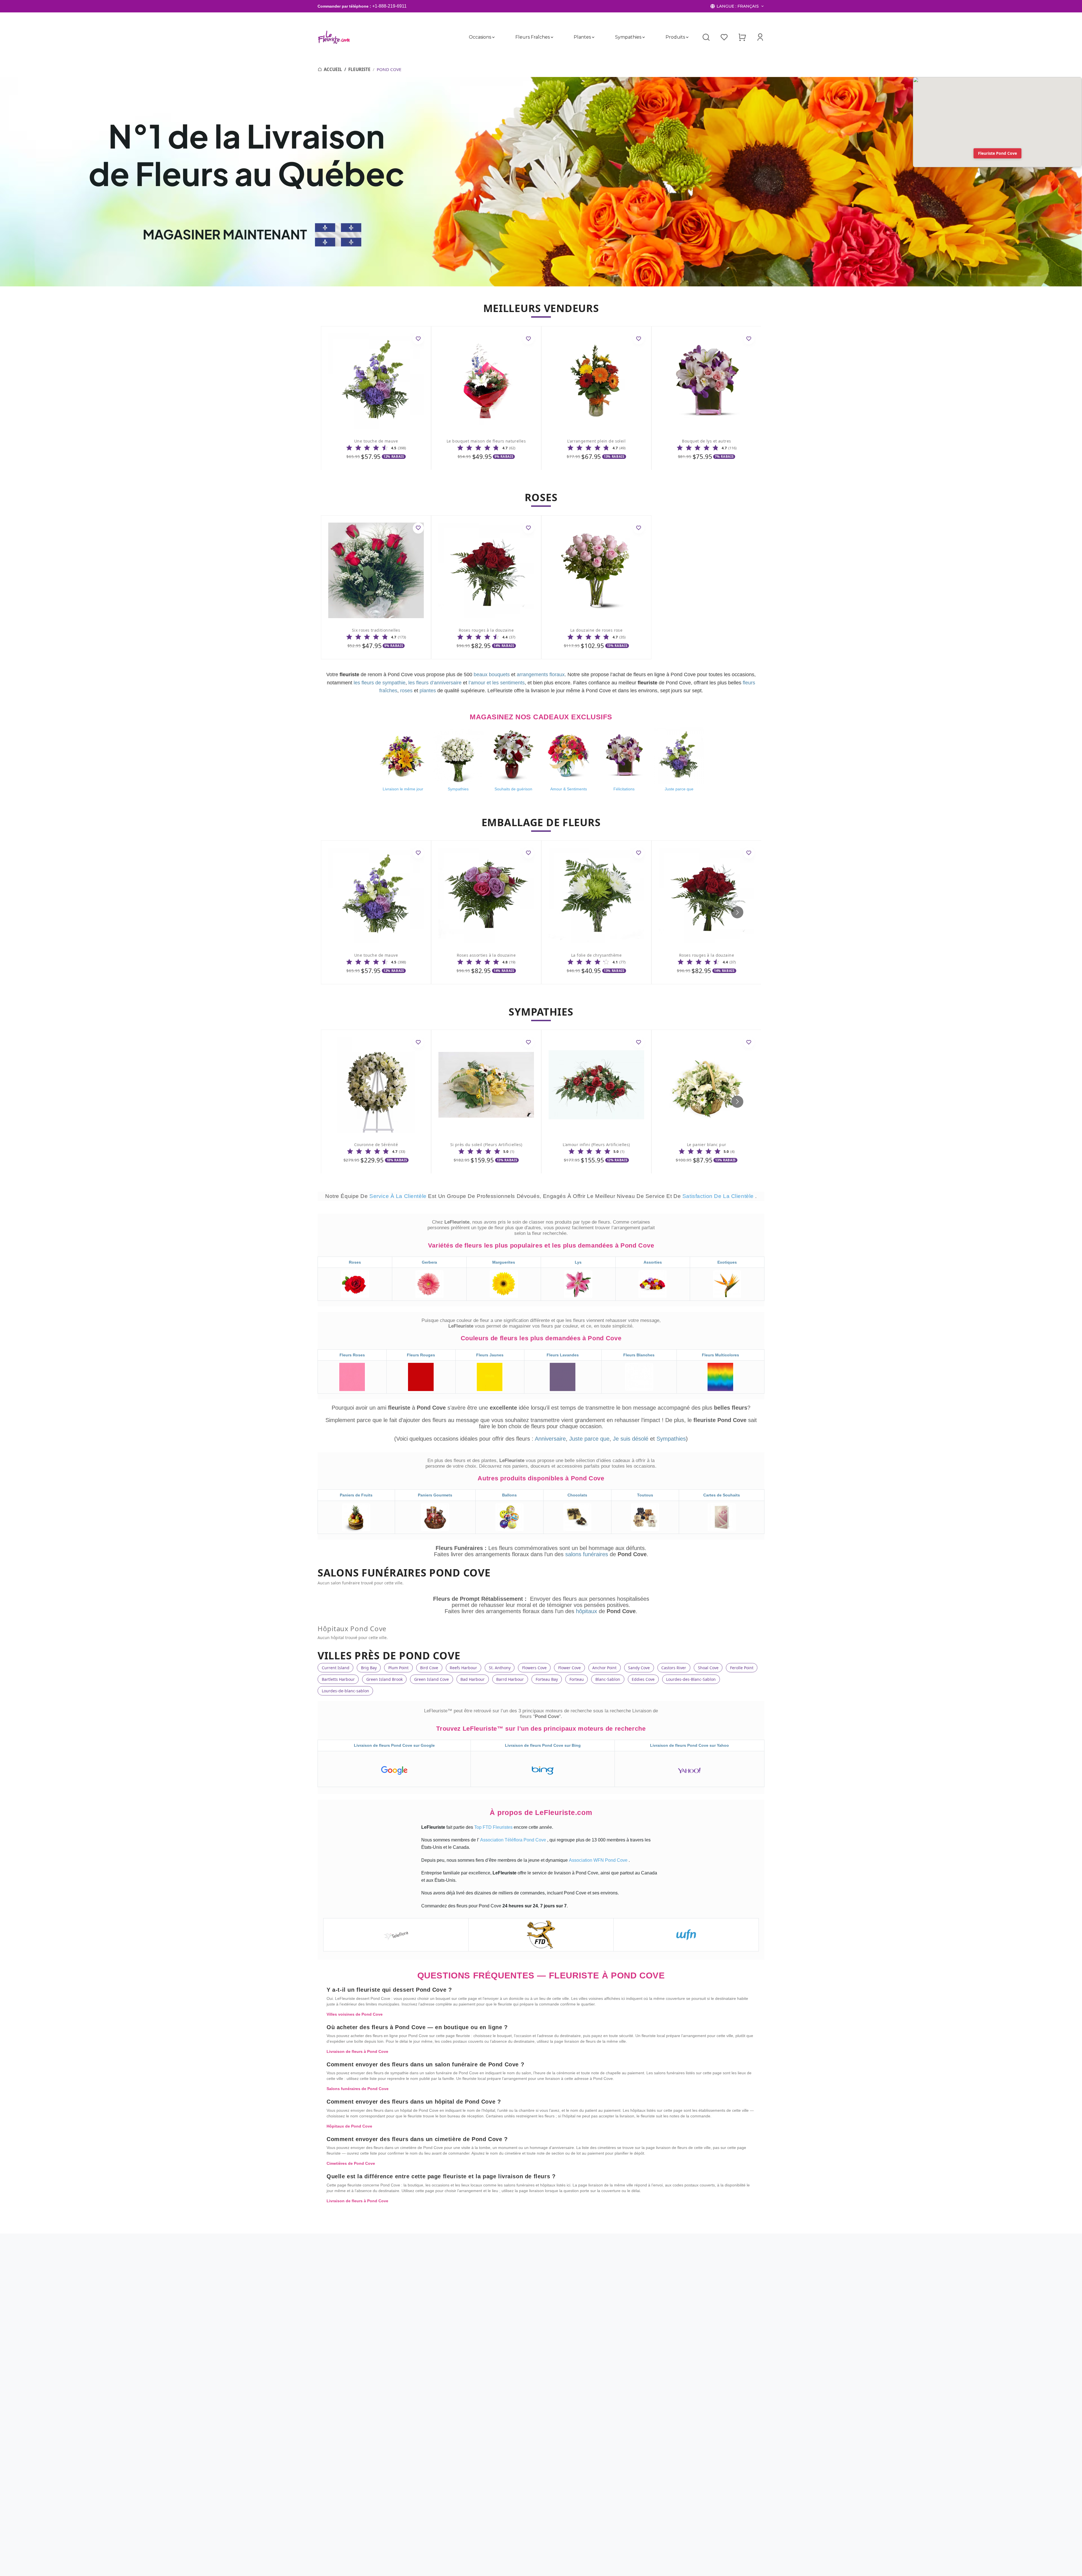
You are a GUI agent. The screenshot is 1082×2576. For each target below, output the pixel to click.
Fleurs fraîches (532, 37)
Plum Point (398, 1668)
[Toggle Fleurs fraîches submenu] (552, 37)
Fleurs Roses (352, 1355)
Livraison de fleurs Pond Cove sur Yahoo (689, 1745)
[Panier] (742, 37)
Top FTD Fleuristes (494, 1827)
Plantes (582, 37)
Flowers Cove (534, 1668)
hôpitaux (587, 1611)
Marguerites (504, 1262)
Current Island (336, 1668)
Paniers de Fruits (356, 1495)
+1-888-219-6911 (389, 6)
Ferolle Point (742, 1668)
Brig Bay (369, 1668)
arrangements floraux (541, 675)
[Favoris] (724, 37)
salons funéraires (587, 1554)
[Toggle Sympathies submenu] (644, 37)
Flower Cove (569, 1668)
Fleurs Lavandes (563, 1355)
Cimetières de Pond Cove (351, 2163)
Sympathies (628, 37)
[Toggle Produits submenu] (687, 37)
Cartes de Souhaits (722, 1495)
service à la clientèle (399, 1196)
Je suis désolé (631, 1439)
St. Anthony (500, 1668)
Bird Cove (429, 1668)
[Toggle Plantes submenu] (593, 37)
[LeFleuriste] (334, 37)
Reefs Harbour (463, 1668)
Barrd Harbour (510, 1679)
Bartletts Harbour (338, 1679)
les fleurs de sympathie (380, 683)
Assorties (653, 1262)
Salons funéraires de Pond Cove (358, 2089)
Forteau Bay (547, 1679)
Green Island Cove (432, 1679)
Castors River (674, 1668)
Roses (355, 1262)
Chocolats (577, 1495)
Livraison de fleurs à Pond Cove (357, 2051)
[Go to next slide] (737, 912)
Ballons (509, 1495)
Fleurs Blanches (639, 1355)
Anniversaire (550, 1439)
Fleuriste (359, 69)
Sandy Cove (639, 1668)
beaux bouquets (492, 675)
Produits (675, 37)
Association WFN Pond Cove (599, 1860)
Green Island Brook (384, 1679)
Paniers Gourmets (435, 1495)
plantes (428, 691)
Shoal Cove (708, 1668)
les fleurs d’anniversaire (435, 683)
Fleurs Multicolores (720, 1355)
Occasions (480, 37)
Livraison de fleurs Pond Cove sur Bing (543, 1745)
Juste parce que (589, 1439)
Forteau (577, 1679)
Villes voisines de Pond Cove (355, 2014)
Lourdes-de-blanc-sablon (345, 1691)
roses (406, 691)
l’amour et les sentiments (497, 683)
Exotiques (727, 1262)
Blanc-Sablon (608, 1679)
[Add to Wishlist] (418, 339)
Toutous (645, 1495)
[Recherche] (706, 37)
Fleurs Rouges (421, 1355)
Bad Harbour (473, 1679)
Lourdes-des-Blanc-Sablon (691, 1679)
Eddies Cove (643, 1679)
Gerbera (429, 1262)
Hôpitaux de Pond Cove (349, 2126)
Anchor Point (604, 1668)
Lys (578, 1262)
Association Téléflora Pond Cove (514, 1840)
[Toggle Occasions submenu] (493, 37)
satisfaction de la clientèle (719, 1196)
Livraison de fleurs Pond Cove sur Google (394, 1745)
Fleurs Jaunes (490, 1355)
